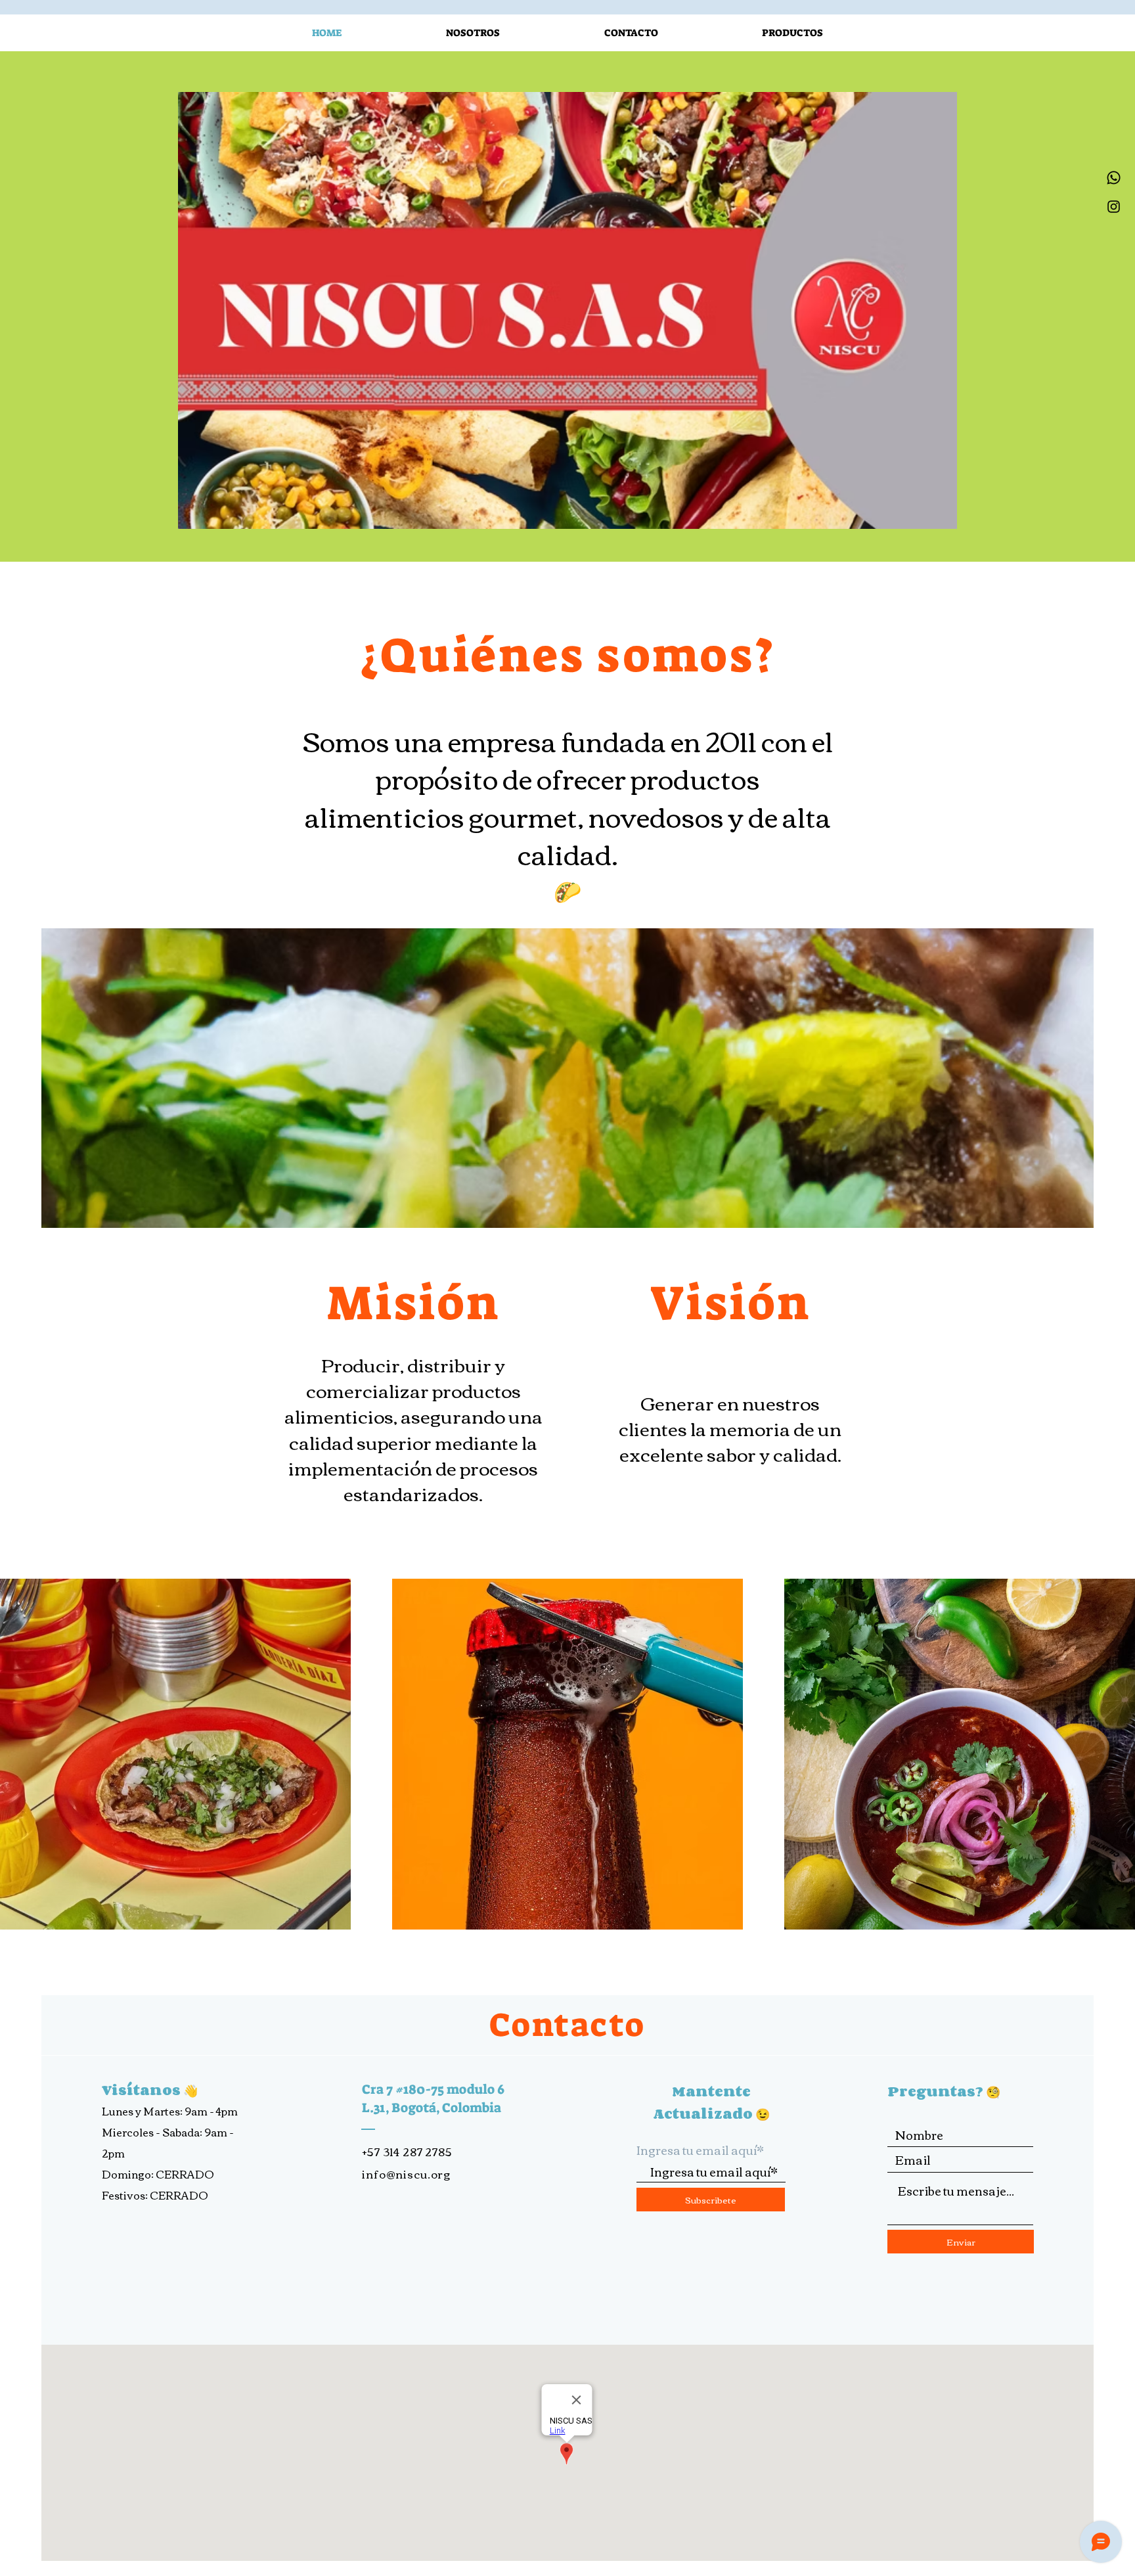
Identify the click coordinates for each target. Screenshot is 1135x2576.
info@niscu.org (406, 2174)
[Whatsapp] (1114, 178)
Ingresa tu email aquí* (700, 2150)
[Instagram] (1114, 207)
